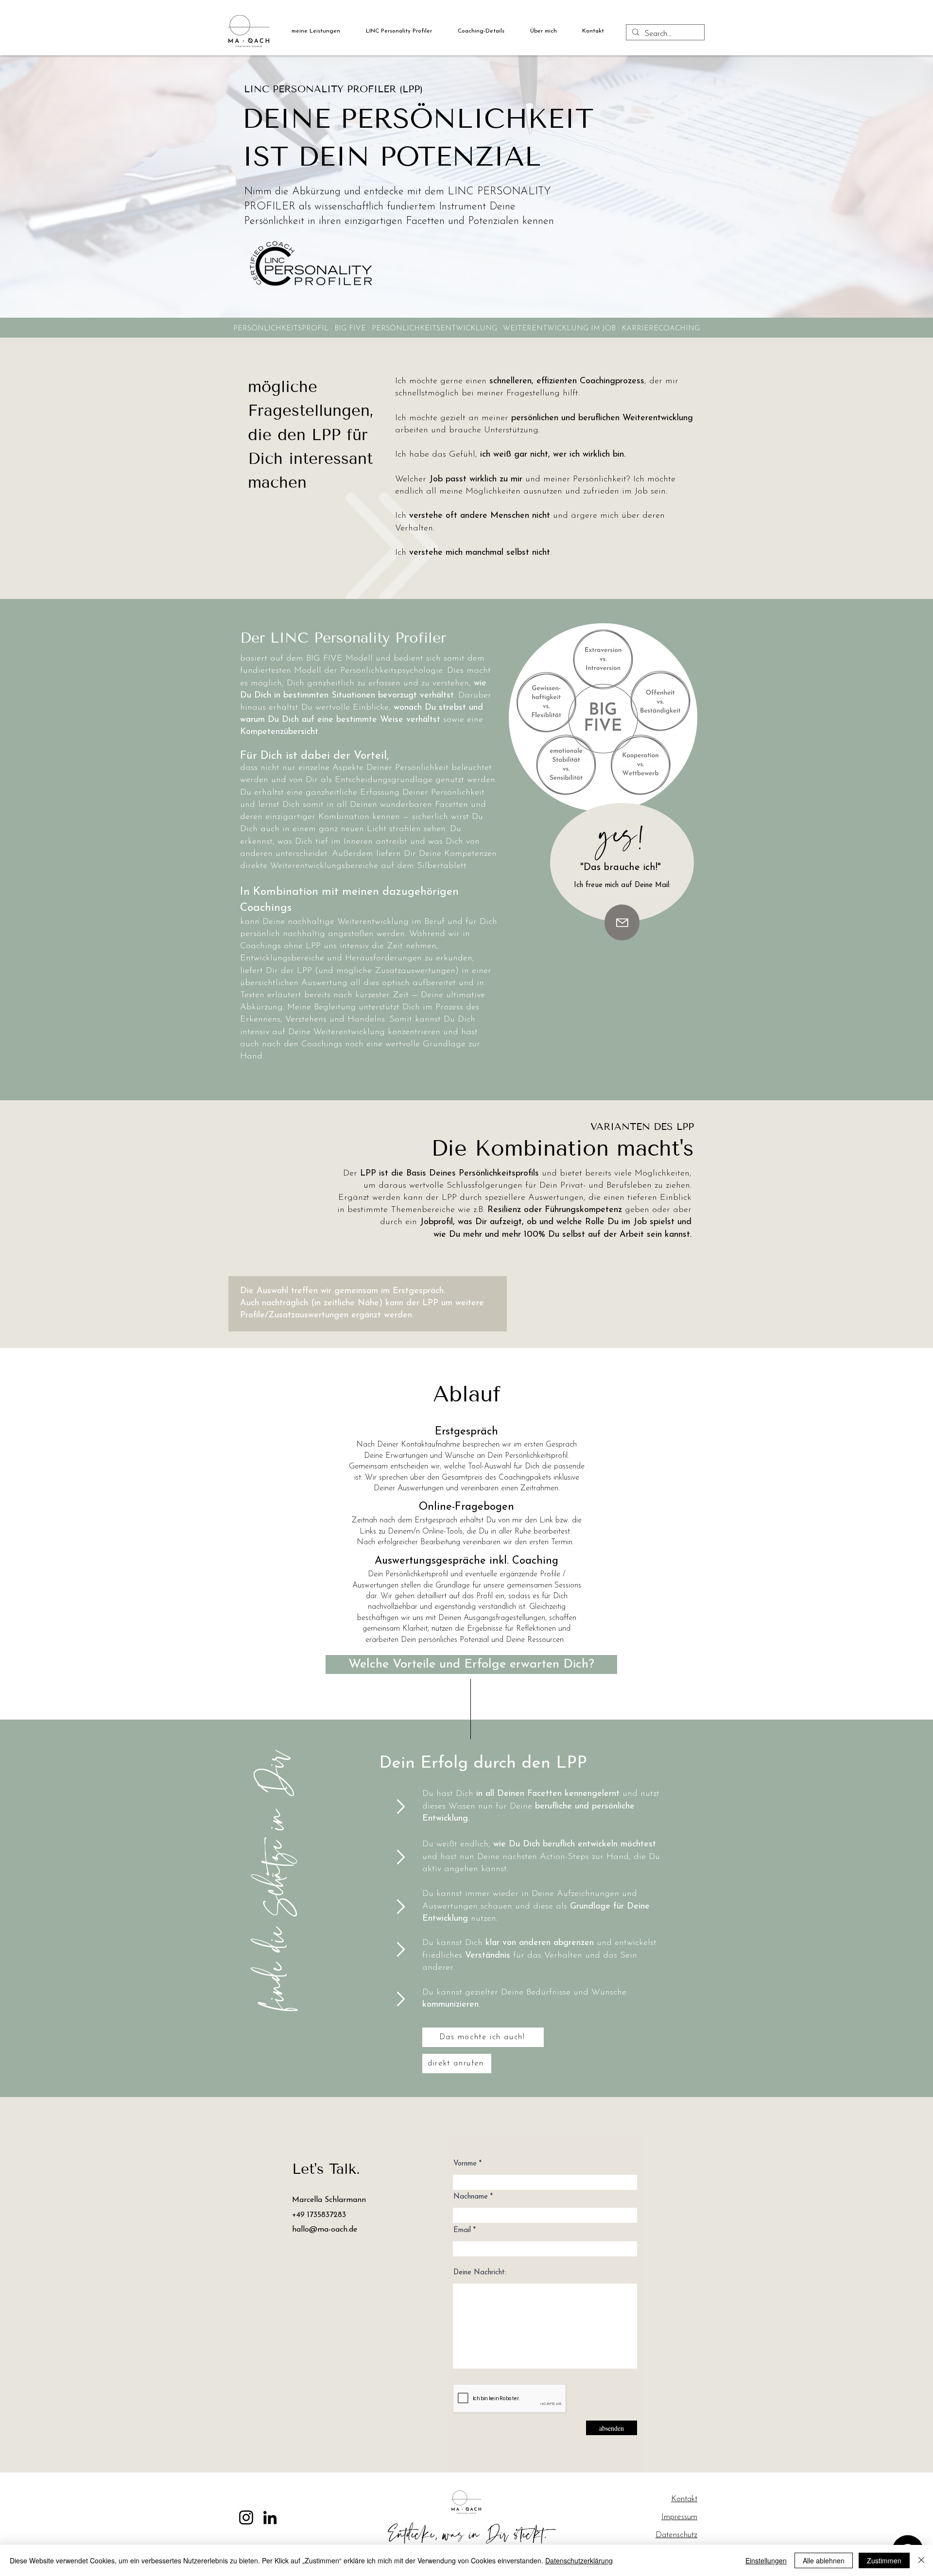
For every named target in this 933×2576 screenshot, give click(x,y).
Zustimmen (884, 2560)
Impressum (679, 2517)
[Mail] (622, 922)
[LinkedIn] (270, 2517)
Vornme (465, 2164)
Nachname (471, 2197)
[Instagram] (246, 2517)
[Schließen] (921, 2560)
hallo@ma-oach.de (325, 2230)
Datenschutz (676, 2535)
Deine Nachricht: (480, 2273)
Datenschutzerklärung (579, 2560)
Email (462, 2230)
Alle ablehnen (824, 2560)
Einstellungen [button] (766, 2560)
